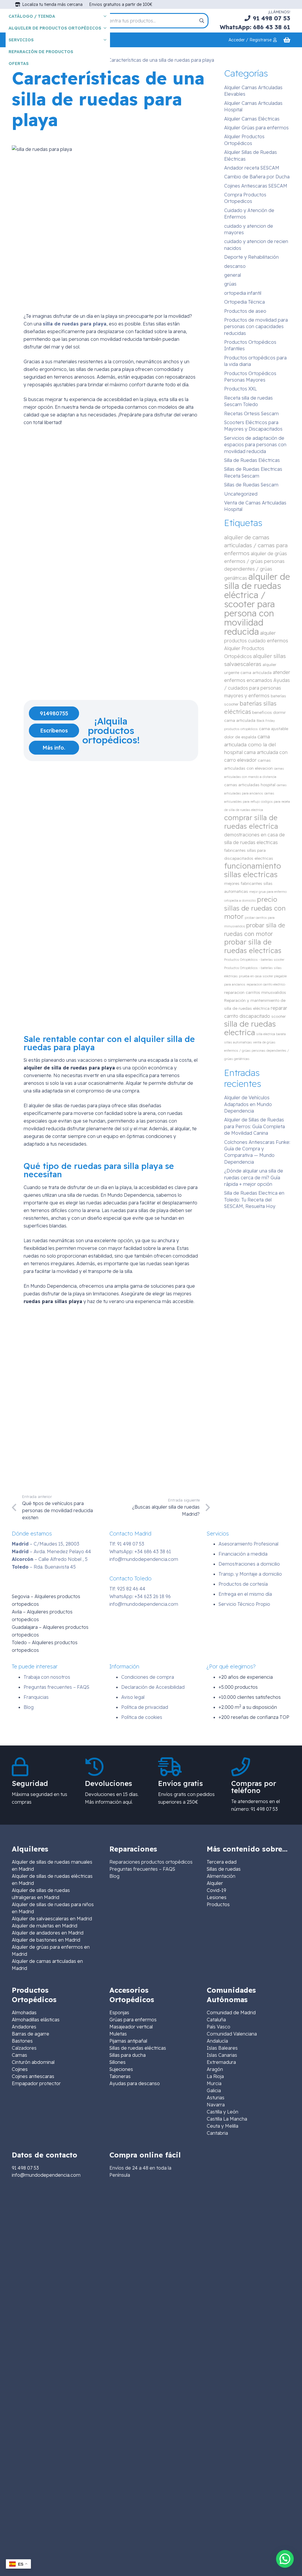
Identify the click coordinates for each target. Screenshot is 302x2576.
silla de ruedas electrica (250, 1028)
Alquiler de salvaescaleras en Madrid (52, 1919)
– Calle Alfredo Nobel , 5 (50, 1559)
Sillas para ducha (128, 2055)
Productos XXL (241, 389)
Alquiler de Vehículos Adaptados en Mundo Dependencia (248, 1104)
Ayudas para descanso (135, 2083)
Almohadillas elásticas (36, 2020)
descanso (235, 266)
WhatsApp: (140, 1551)
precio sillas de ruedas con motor (255, 908)
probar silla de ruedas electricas (253, 946)
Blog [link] (114, 1876)
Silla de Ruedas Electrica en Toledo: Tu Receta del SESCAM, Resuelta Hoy (254, 1200)
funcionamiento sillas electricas (253, 870)
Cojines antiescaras (33, 2076)
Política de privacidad (145, 1707)
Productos (218, 1904)
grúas (230, 284)
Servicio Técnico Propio (244, 1604)
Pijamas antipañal (128, 2041)
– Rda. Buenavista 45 (44, 1567)
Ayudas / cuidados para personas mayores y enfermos (257, 688)
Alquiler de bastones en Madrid (46, 1940)
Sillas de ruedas (224, 1869)
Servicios (21, 40)
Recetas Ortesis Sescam (251, 413)
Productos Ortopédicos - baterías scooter (254, 960)
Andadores (24, 2027)
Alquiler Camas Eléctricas (252, 119)
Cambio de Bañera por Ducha (257, 177)
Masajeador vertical (131, 2027)
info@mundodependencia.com (144, 1559)
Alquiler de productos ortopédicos (55, 28)
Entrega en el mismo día (245, 1594)
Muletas (118, 2034)
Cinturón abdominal (33, 2062)
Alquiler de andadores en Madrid (48, 1933)
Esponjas (119, 2012)
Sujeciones (121, 2069)
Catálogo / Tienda (32, 16)
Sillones (118, 2062)
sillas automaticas (238, 1042)
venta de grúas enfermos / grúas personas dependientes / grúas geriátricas (257, 1051)
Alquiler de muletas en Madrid (45, 1926)
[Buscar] (202, 21)
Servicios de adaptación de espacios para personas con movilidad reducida (255, 445)
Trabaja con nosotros (47, 1677)
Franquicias (36, 1697)
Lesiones (217, 1897)
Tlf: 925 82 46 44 (127, 1589)
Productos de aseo (245, 311)
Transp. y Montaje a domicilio (250, 1574)
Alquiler (215, 1883)
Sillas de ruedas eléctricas (138, 2048)
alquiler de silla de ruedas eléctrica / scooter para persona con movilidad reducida (257, 604)
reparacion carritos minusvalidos (255, 992)
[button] (285, 2559)
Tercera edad (222, 1862)
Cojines (20, 2069)
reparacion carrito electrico (266, 984)
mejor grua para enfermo (268, 892)
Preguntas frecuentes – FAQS (56, 1687)
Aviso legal (133, 1697)
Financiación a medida (243, 1554)
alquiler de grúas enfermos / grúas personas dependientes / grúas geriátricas (256, 566)
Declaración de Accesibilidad (153, 1687)
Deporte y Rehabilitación (251, 257)
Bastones (22, 2041)
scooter (279, 1016)
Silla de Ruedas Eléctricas (252, 460)
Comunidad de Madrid (231, 2012)
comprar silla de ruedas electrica (251, 822)
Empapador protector (36, 2083)
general (233, 275)
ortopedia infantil (243, 293)
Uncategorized (241, 494)
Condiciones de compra (148, 1677)
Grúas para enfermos (133, 2020)
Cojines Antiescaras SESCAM (256, 186)
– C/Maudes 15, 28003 (46, 1544)
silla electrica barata (271, 1034)
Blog (29, 1707)
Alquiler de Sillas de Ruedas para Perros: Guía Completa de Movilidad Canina (255, 1126)
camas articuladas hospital (250, 785)
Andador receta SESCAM (252, 168)
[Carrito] (287, 40)
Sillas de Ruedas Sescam (251, 485)
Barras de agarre (31, 2034)
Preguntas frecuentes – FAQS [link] (142, 1869)
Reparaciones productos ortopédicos (151, 1862)
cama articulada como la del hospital (250, 744)
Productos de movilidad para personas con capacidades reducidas (256, 327)
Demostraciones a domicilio (249, 1564)
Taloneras (120, 2076)
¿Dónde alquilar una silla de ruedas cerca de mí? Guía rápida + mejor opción (254, 1177)
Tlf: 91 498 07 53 (127, 1544)
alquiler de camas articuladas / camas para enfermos (256, 545)
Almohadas (24, 2012)
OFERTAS (19, 63)
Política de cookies (142, 1717)
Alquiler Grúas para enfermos (256, 128)
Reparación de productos (41, 52)
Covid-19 (216, 1890)
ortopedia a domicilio (240, 901)
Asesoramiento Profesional (248, 1544)
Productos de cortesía (243, 1584)
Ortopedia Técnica (244, 302)
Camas (19, 2055)
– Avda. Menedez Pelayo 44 (51, 1551)
